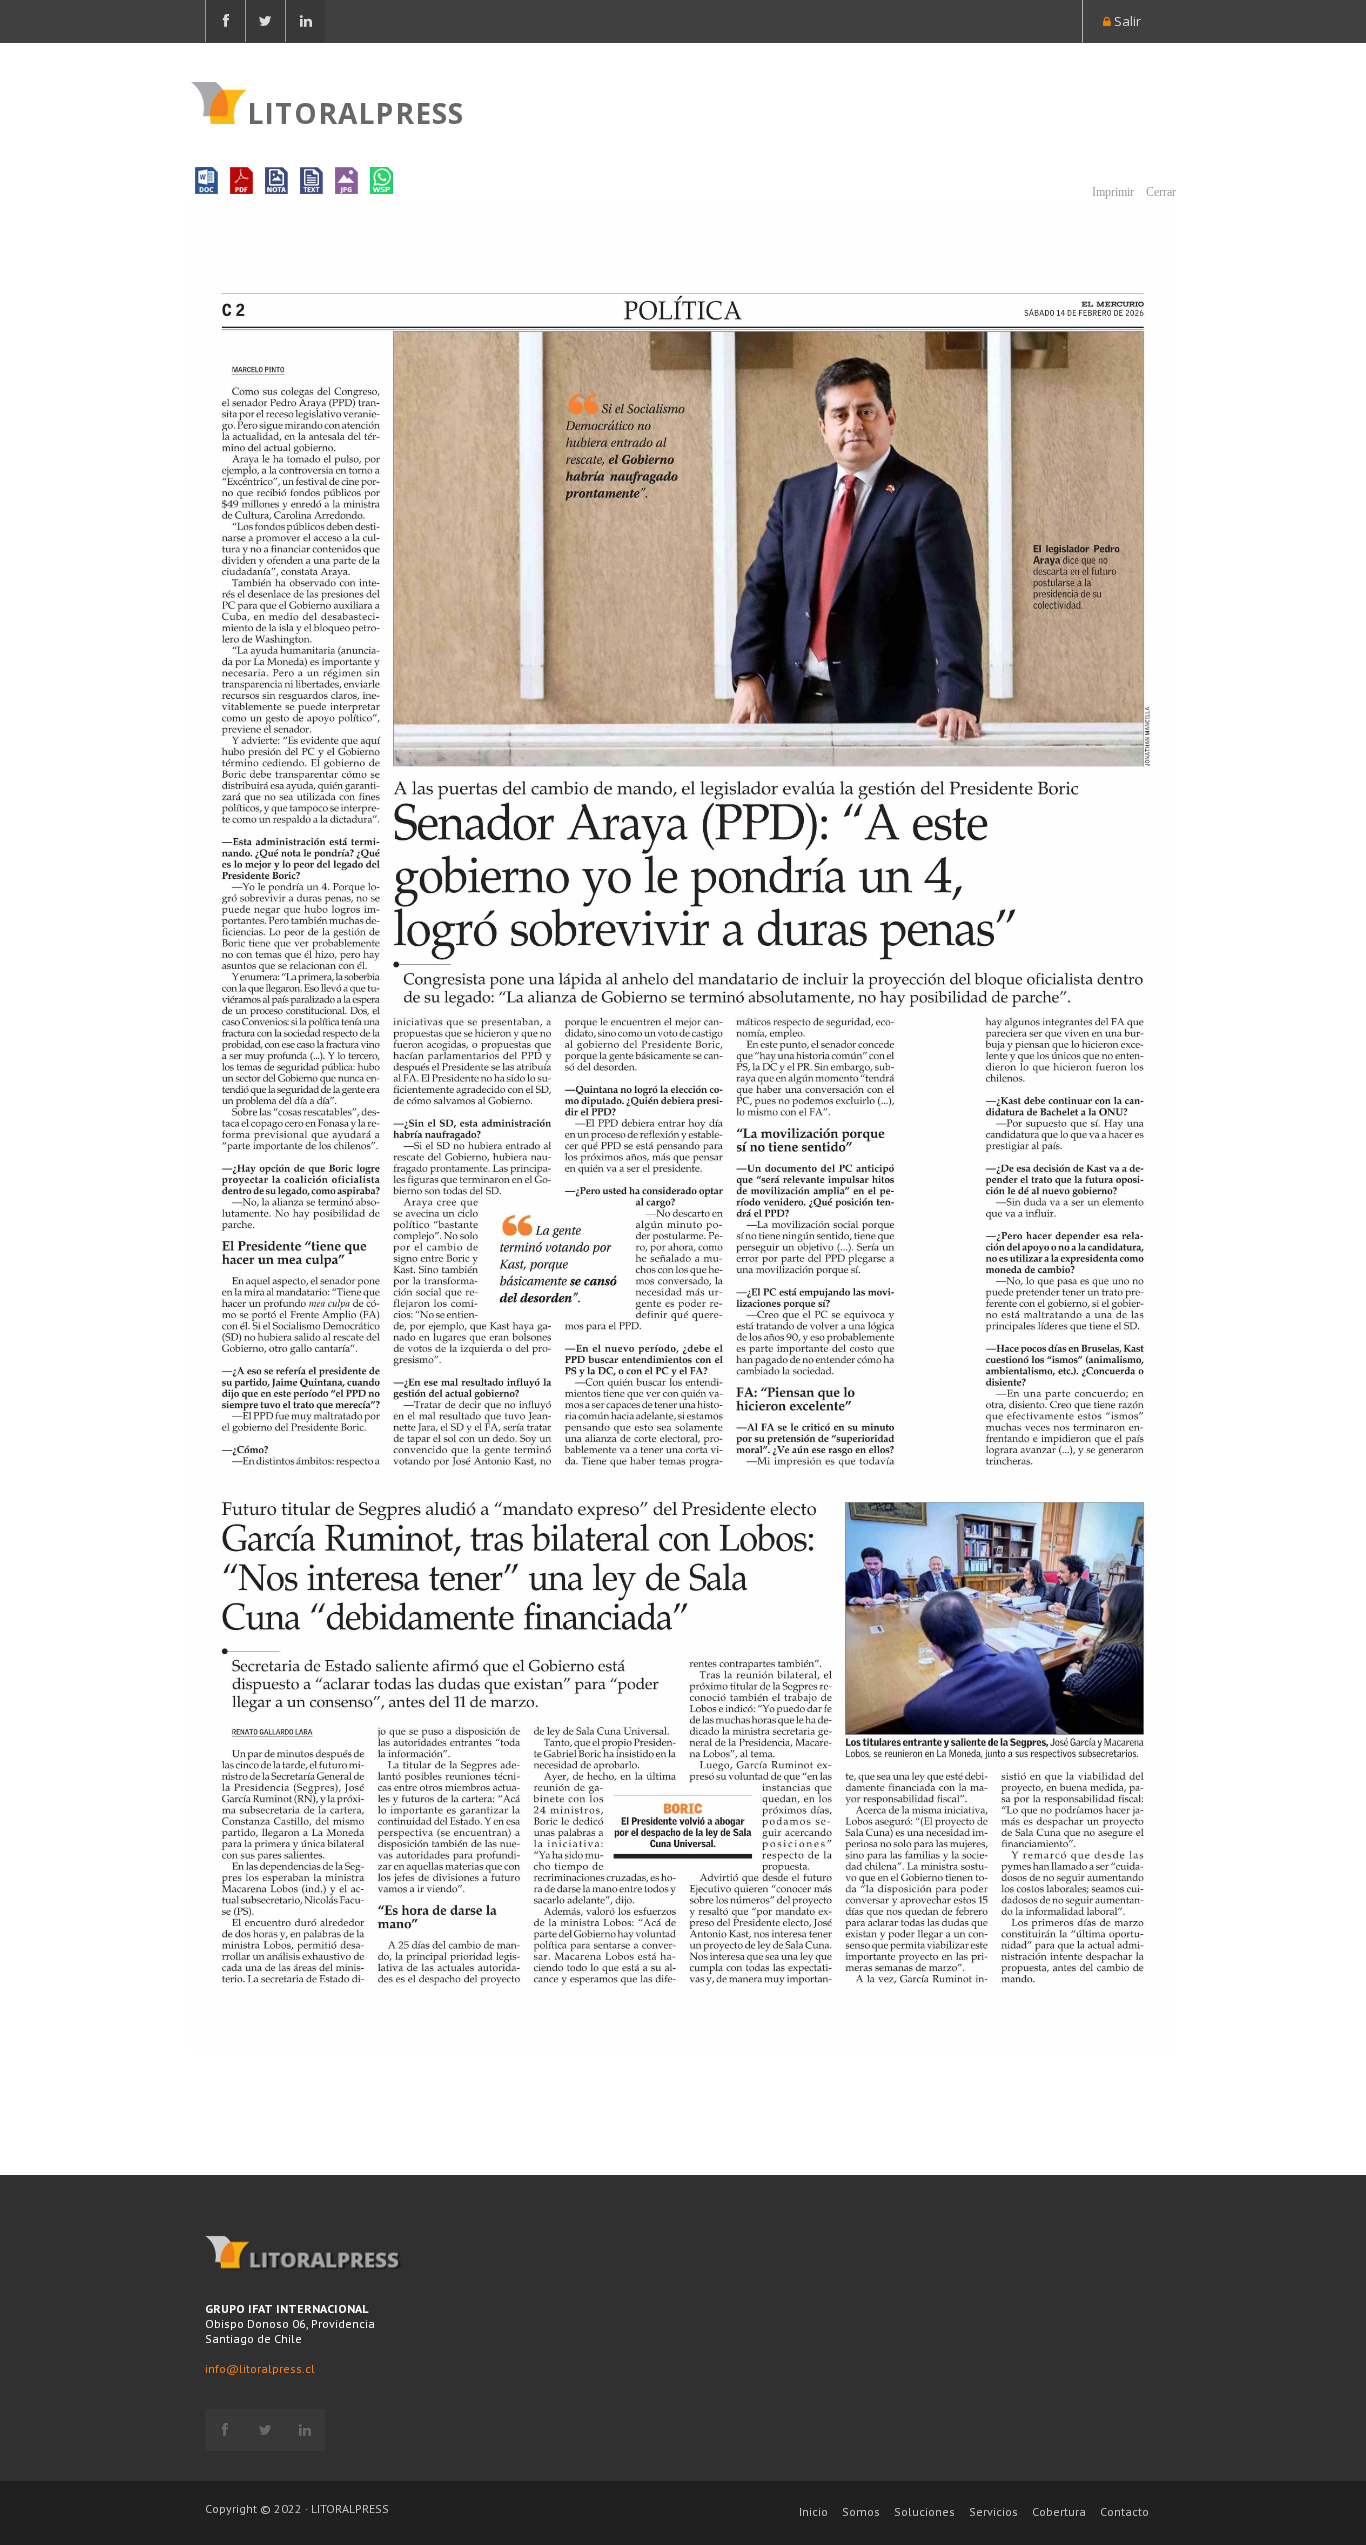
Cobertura (1059, 2511)
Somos (861, 2511)
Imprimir (1111, 192)
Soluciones (924, 2511)
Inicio (813, 2511)
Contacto (1124, 2511)
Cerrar (1159, 192)
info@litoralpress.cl (260, 2368)
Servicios (993, 2511)
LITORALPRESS (355, 111)
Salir (1126, 21)
